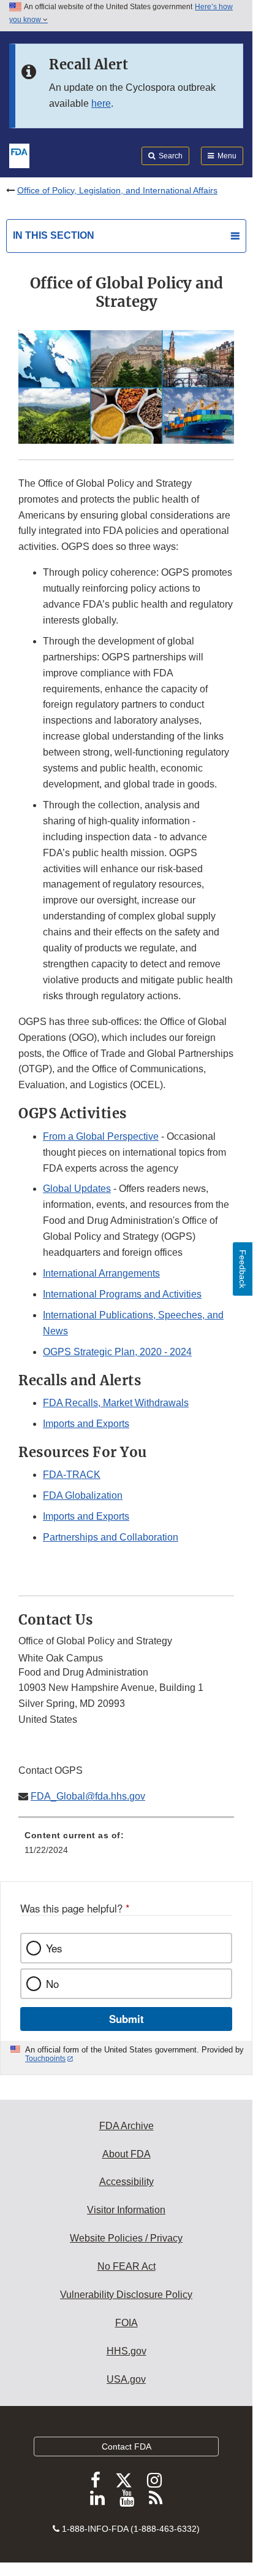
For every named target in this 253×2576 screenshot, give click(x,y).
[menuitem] (126, 1847)
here (101, 103)
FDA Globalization (83, 1495)
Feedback (243, 1269)
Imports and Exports (86, 1424)
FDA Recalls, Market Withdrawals (116, 1403)
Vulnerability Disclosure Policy (126, 2295)
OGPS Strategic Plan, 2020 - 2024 (117, 1352)
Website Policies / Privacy (126, 2238)
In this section (54, 235)
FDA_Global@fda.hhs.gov (88, 1796)
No (52, 1984)
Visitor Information (126, 2210)
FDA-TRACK (72, 1475)
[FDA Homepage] (19, 155)
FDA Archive (126, 2126)
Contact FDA (126, 2446)
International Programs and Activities (122, 1294)
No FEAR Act (126, 2266)
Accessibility (126, 2182)
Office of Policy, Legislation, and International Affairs (117, 190)
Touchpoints (45, 2059)
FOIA (126, 2323)
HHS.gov (126, 2351)
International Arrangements (101, 1273)
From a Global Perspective (101, 1136)
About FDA (126, 2154)
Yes (54, 1948)
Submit (126, 2019)
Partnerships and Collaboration (111, 1537)
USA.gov (126, 2379)
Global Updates (77, 1189)
